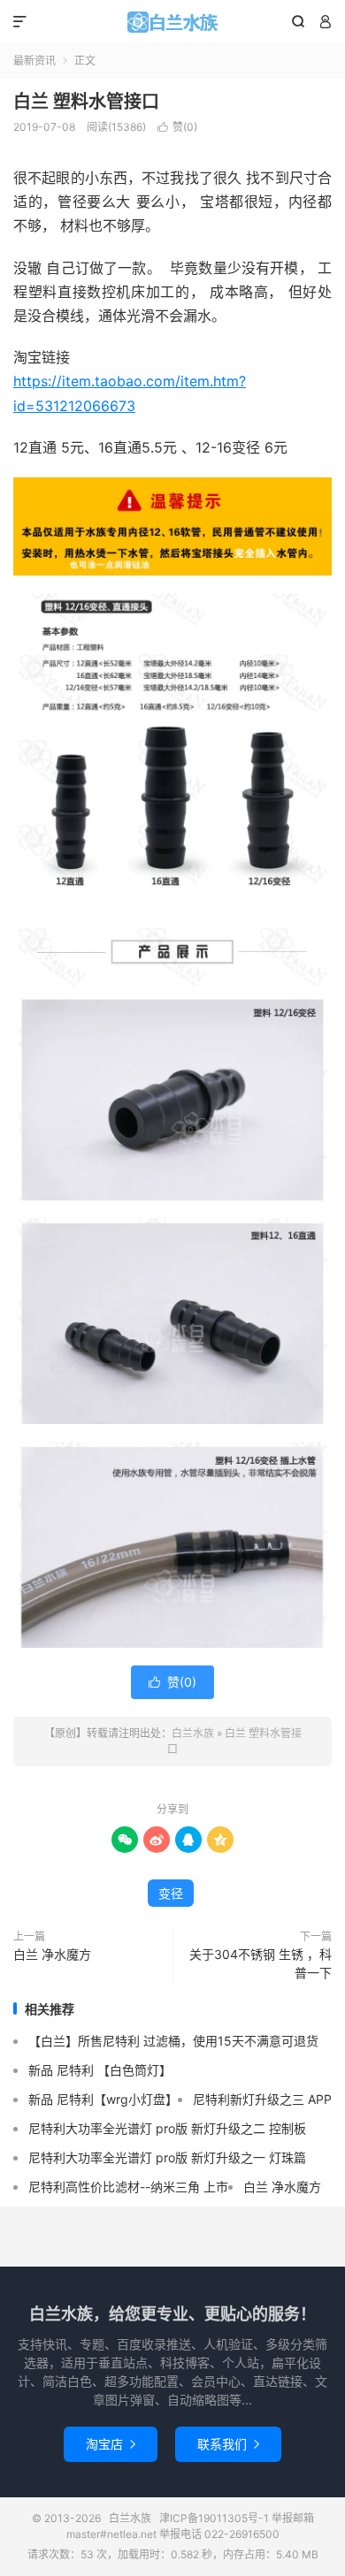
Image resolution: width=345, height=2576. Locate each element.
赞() (177, 127)
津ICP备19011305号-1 (214, 2518)
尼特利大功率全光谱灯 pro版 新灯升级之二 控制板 (167, 2128)
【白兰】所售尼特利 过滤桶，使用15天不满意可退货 (173, 2041)
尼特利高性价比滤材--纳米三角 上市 (128, 2187)
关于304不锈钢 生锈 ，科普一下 (261, 1963)
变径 (171, 1893)
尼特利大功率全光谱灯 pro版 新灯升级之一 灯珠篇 (167, 2157)
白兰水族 (172, 22)
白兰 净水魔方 (52, 1954)
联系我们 (228, 2444)
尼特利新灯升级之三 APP (262, 2099)
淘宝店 (111, 2444)
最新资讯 (34, 61)
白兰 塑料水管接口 (86, 102)
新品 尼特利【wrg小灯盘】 (103, 2099)
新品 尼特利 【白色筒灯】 (100, 2070)
